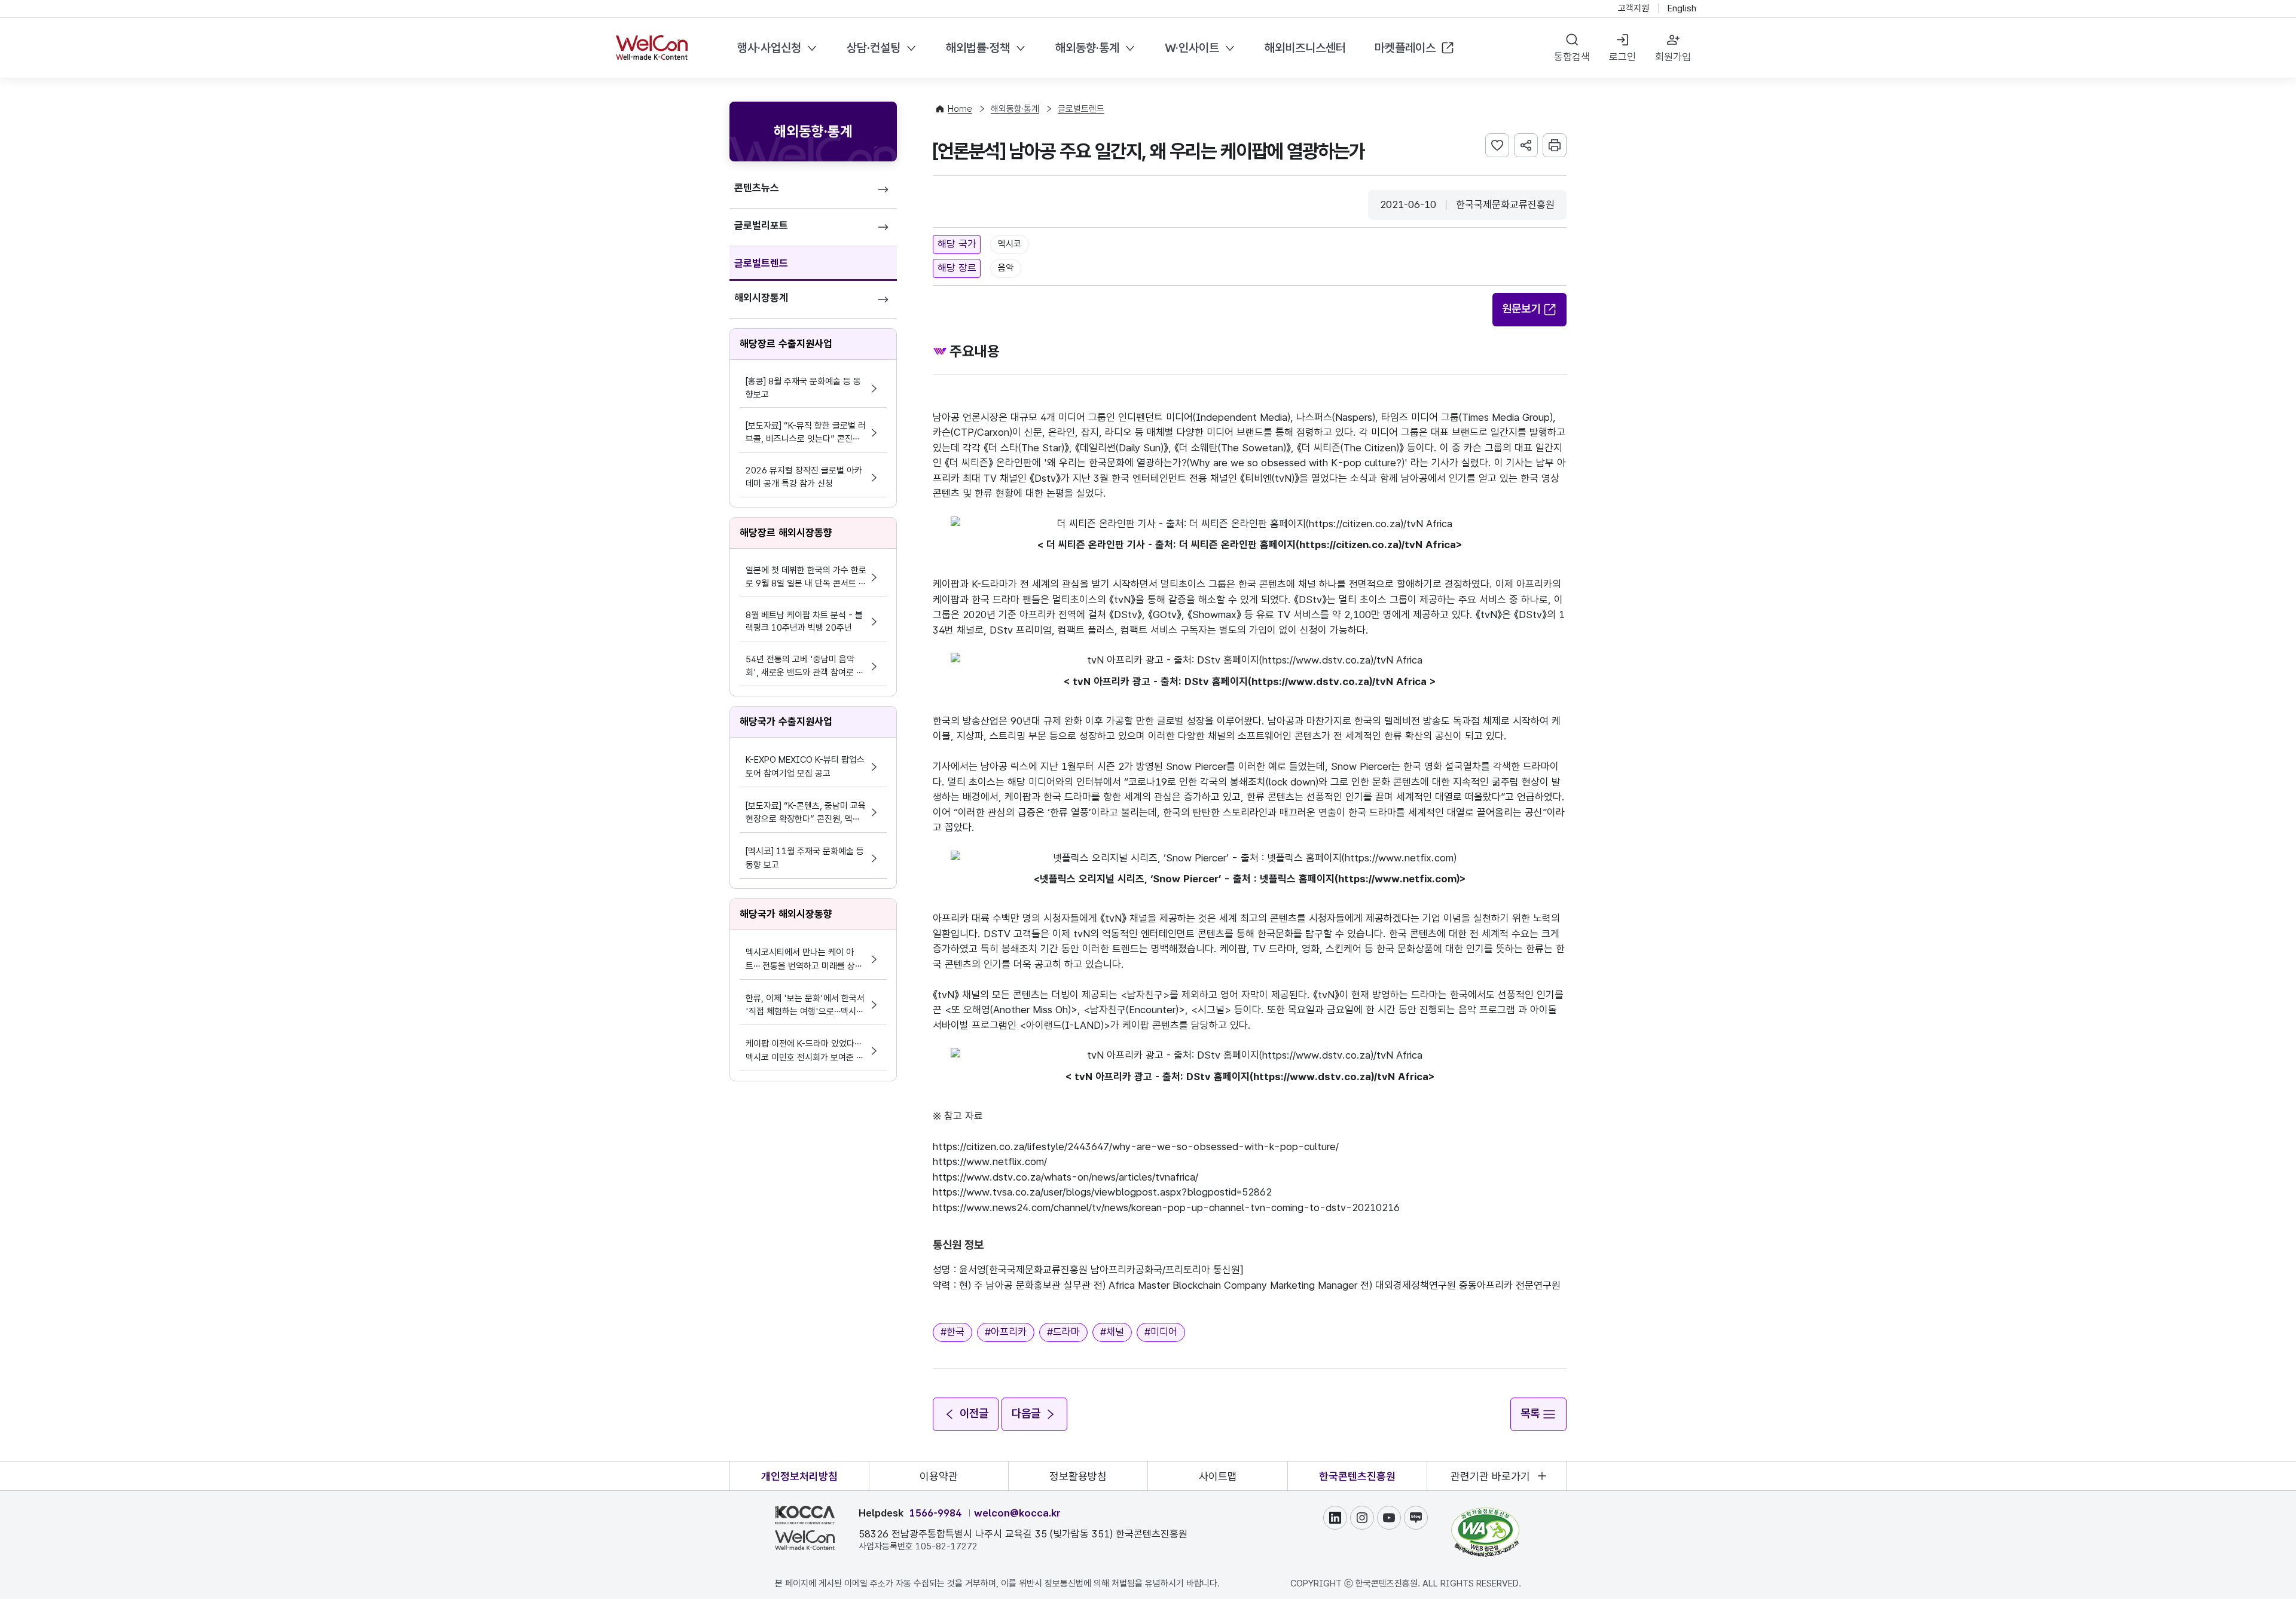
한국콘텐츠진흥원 (1357, 1476)
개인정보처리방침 (799, 1476)
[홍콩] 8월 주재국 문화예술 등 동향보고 (803, 388)
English (1682, 8)
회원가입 (1673, 57)
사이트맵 (1218, 1476)
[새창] (1485, 1513)
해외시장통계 (761, 298)
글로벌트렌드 (761, 263)
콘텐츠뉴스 (757, 188)
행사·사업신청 (769, 48)
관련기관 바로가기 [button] (1490, 1476)
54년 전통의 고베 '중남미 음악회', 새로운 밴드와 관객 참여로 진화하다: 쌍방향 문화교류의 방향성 (805, 667)
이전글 (974, 1413)
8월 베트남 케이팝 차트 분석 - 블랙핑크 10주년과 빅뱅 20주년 (804, 622)
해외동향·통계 (1087, 48)
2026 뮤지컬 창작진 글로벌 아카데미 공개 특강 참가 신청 (804, 477)
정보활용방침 (1078, 1476)
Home (960, 109)
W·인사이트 (1192, 48)
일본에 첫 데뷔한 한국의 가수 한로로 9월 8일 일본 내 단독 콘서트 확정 (806, 578)
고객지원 (1634, 8)
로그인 (1622, 57)
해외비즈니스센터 (1305, 48)
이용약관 (939, 1476)
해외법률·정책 (978, 48)
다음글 (1026, 1413)
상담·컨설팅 (874, 48)
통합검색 (1572, 57)
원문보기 (1521, 309)
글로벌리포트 (761, 225)
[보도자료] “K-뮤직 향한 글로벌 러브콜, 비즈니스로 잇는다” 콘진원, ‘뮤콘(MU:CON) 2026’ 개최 (806, 433)
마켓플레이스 (1405, 48)
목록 (1530, 1413)
